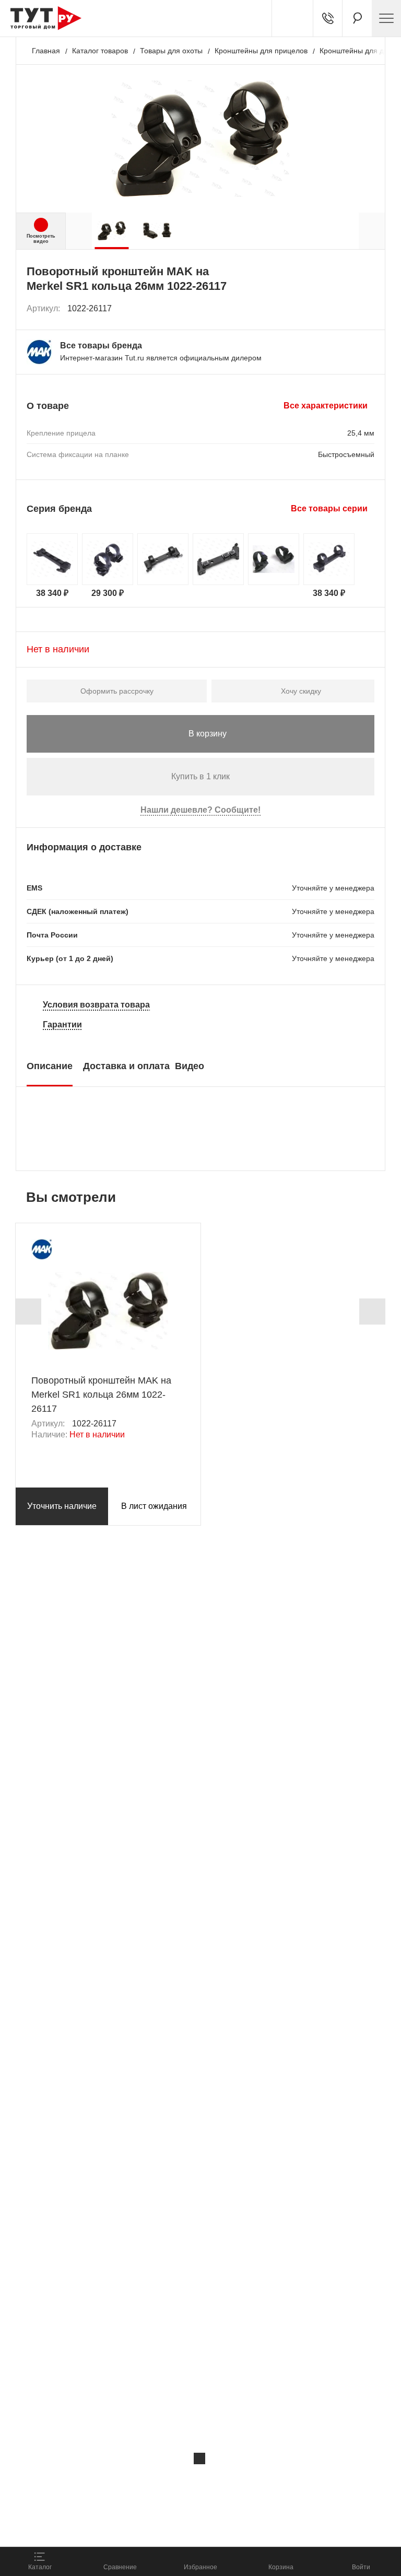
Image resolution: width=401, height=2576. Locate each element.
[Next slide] (372, 1312)
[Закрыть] (199, 2458)
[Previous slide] (28, 1312)
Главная (46, 51)
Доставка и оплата (126, 1066)
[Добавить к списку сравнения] (344, 308)
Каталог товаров (100, 51)
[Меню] (386, 18)
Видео (190, 1066)
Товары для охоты (171, 51)
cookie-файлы (140, 2480)
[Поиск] (357, 18)
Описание (50, 1066)
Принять (148, 2527)
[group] (111, 231)
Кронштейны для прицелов (261, 51)
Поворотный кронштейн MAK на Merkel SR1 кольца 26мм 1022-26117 (101, 1395)
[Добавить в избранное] (367, 309)
